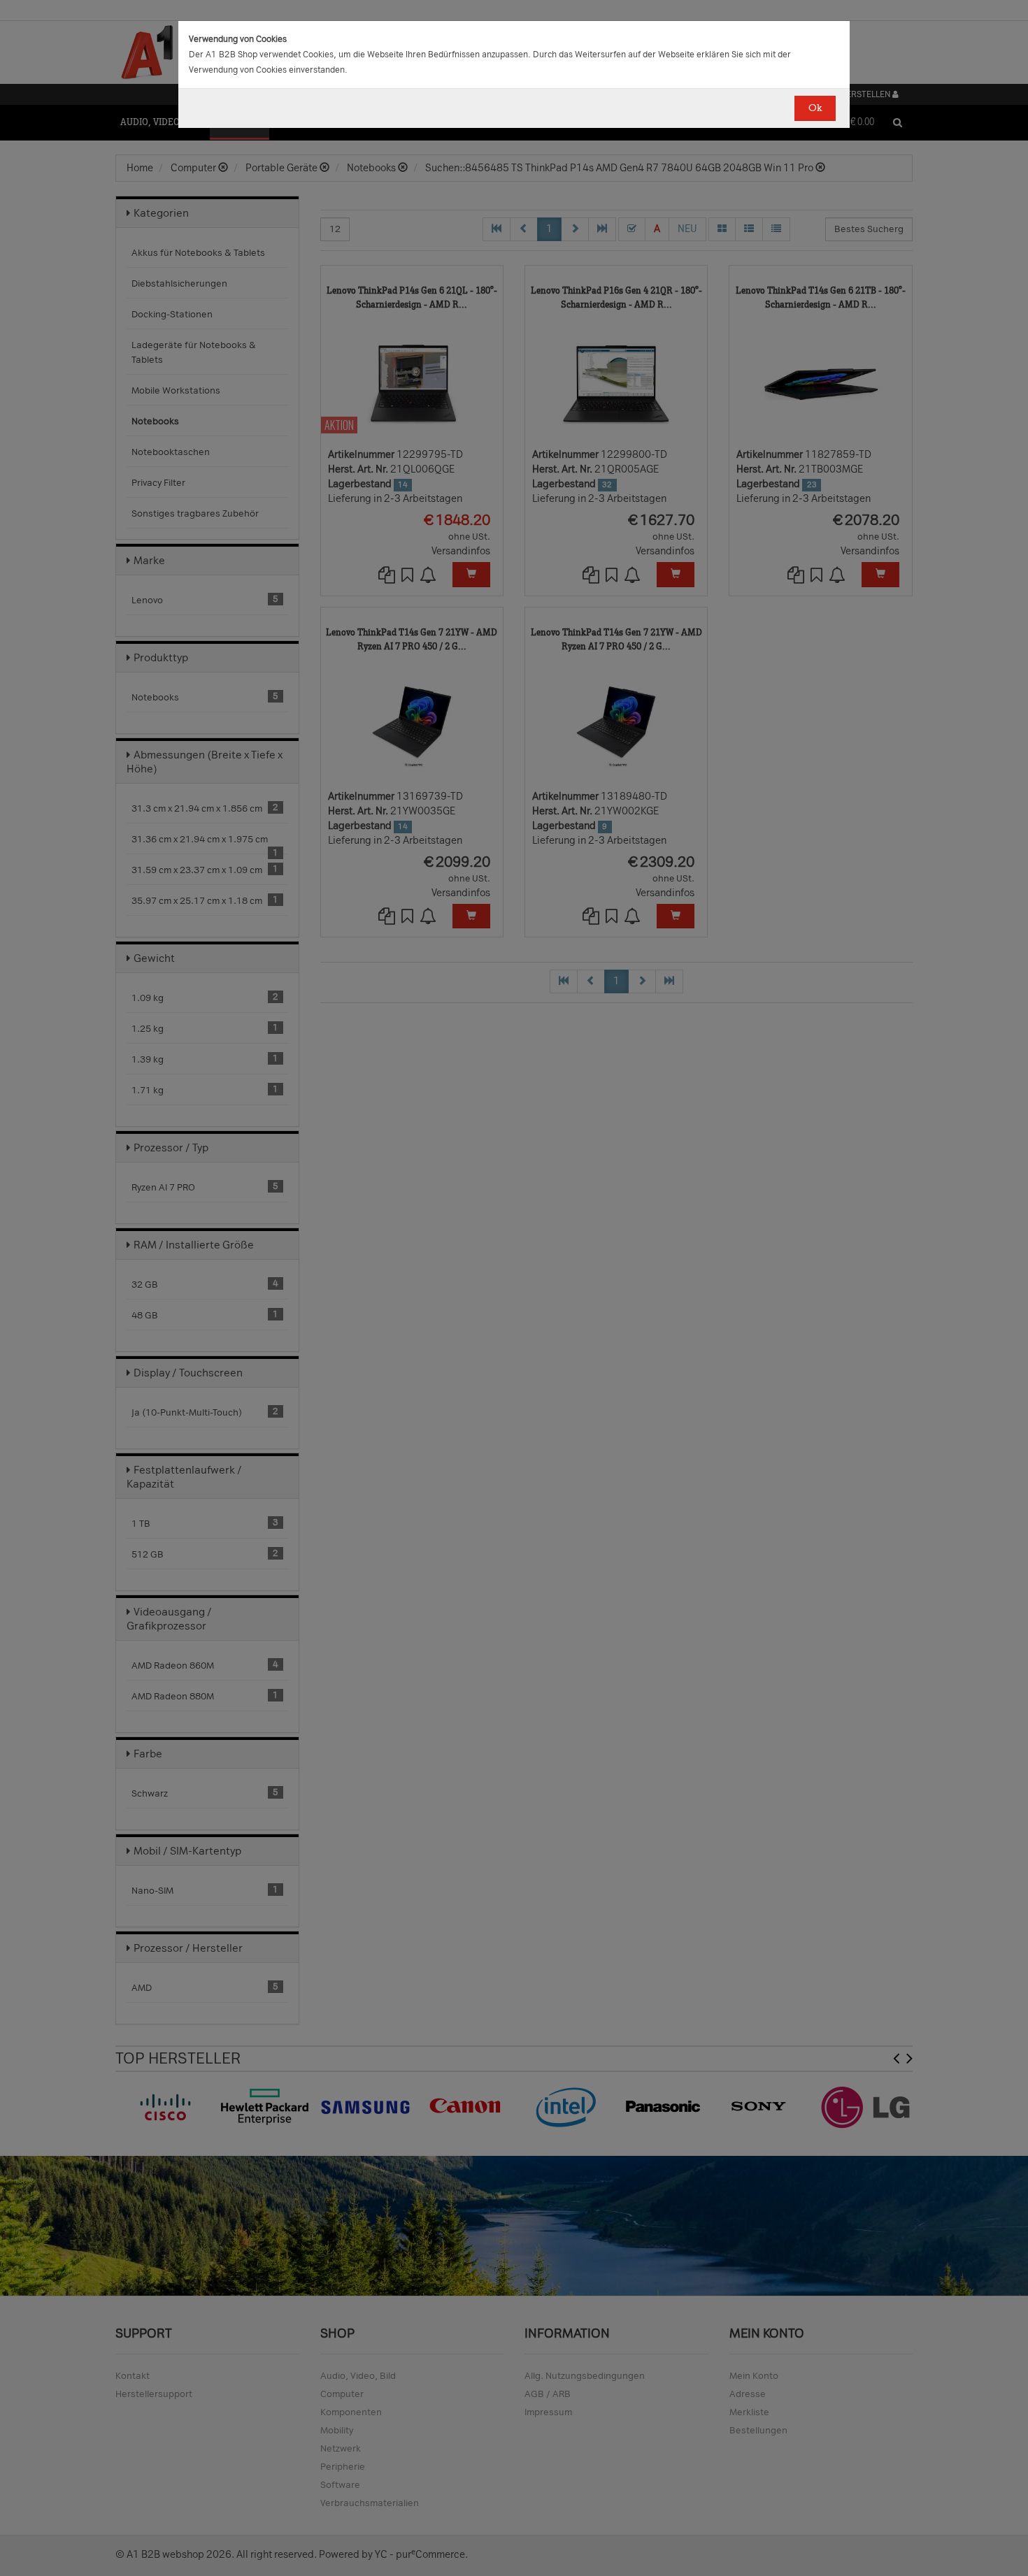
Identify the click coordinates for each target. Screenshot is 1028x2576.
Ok (815, 108)
